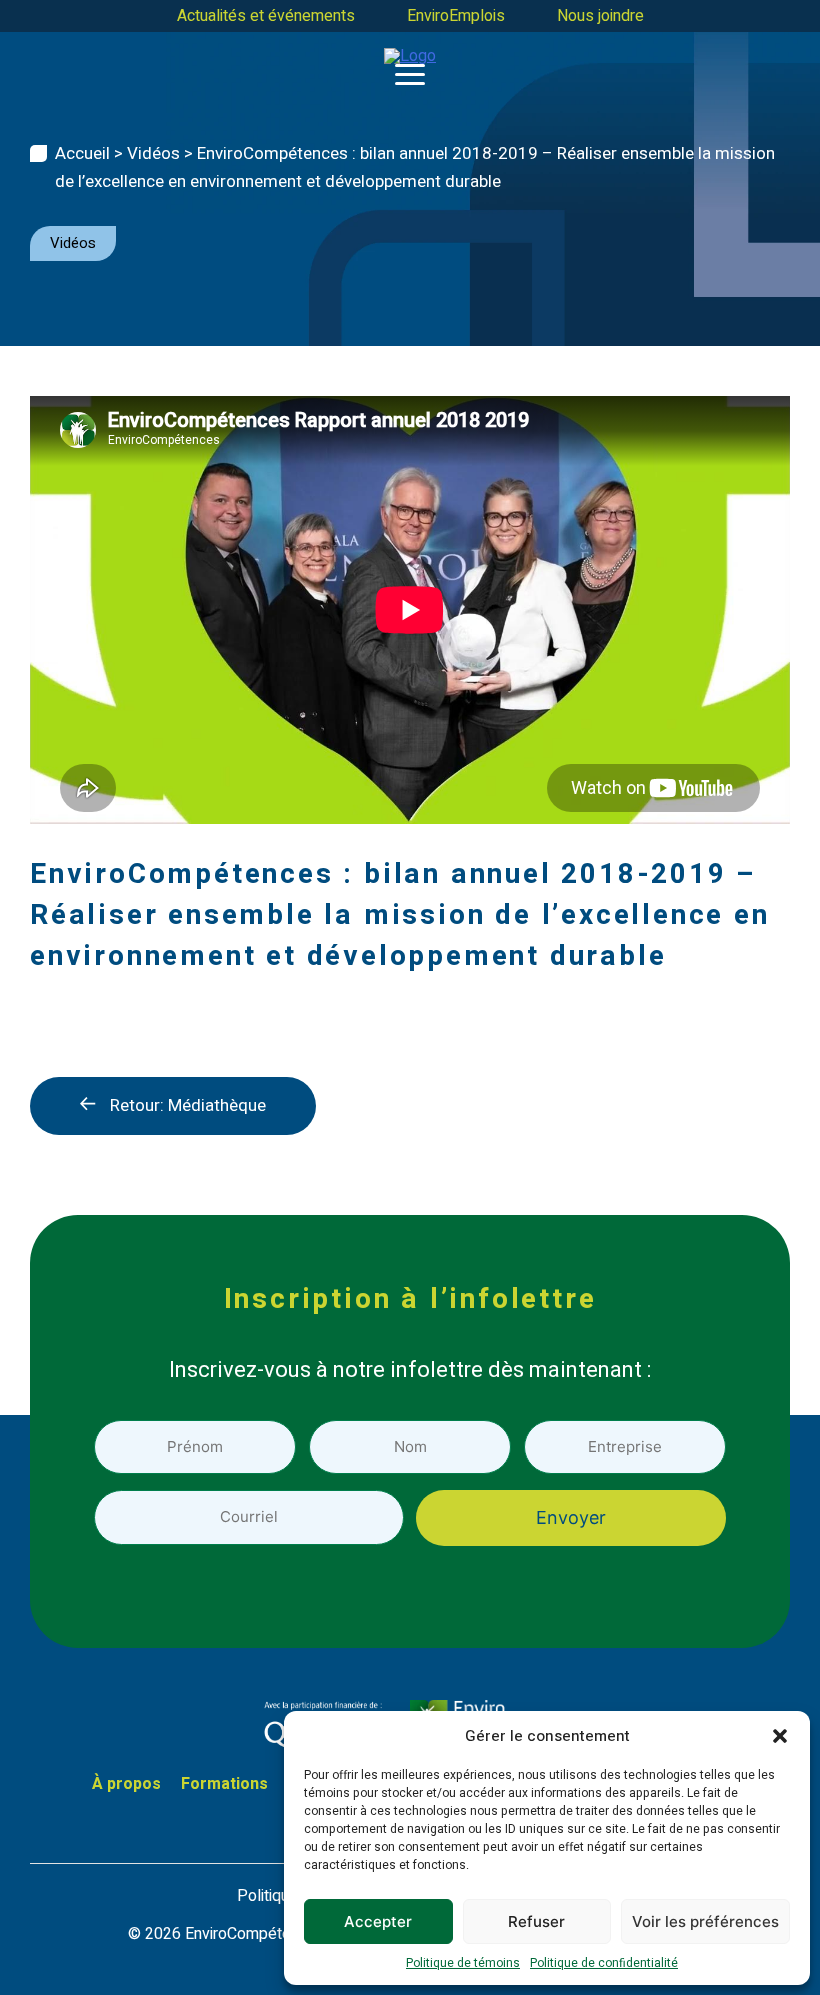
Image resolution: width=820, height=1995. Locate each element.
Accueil (82, 153)
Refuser (536, 1921)
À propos (126, 1784)
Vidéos (153, 153)
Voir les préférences (705, 1921)
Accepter (378, 1921)
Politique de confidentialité (604, 1963)
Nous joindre (600, 16)
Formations (224, 1784)
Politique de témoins (463, 1963)
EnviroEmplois (456, 16)
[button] (780, 1736)
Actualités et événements (266, 16)
